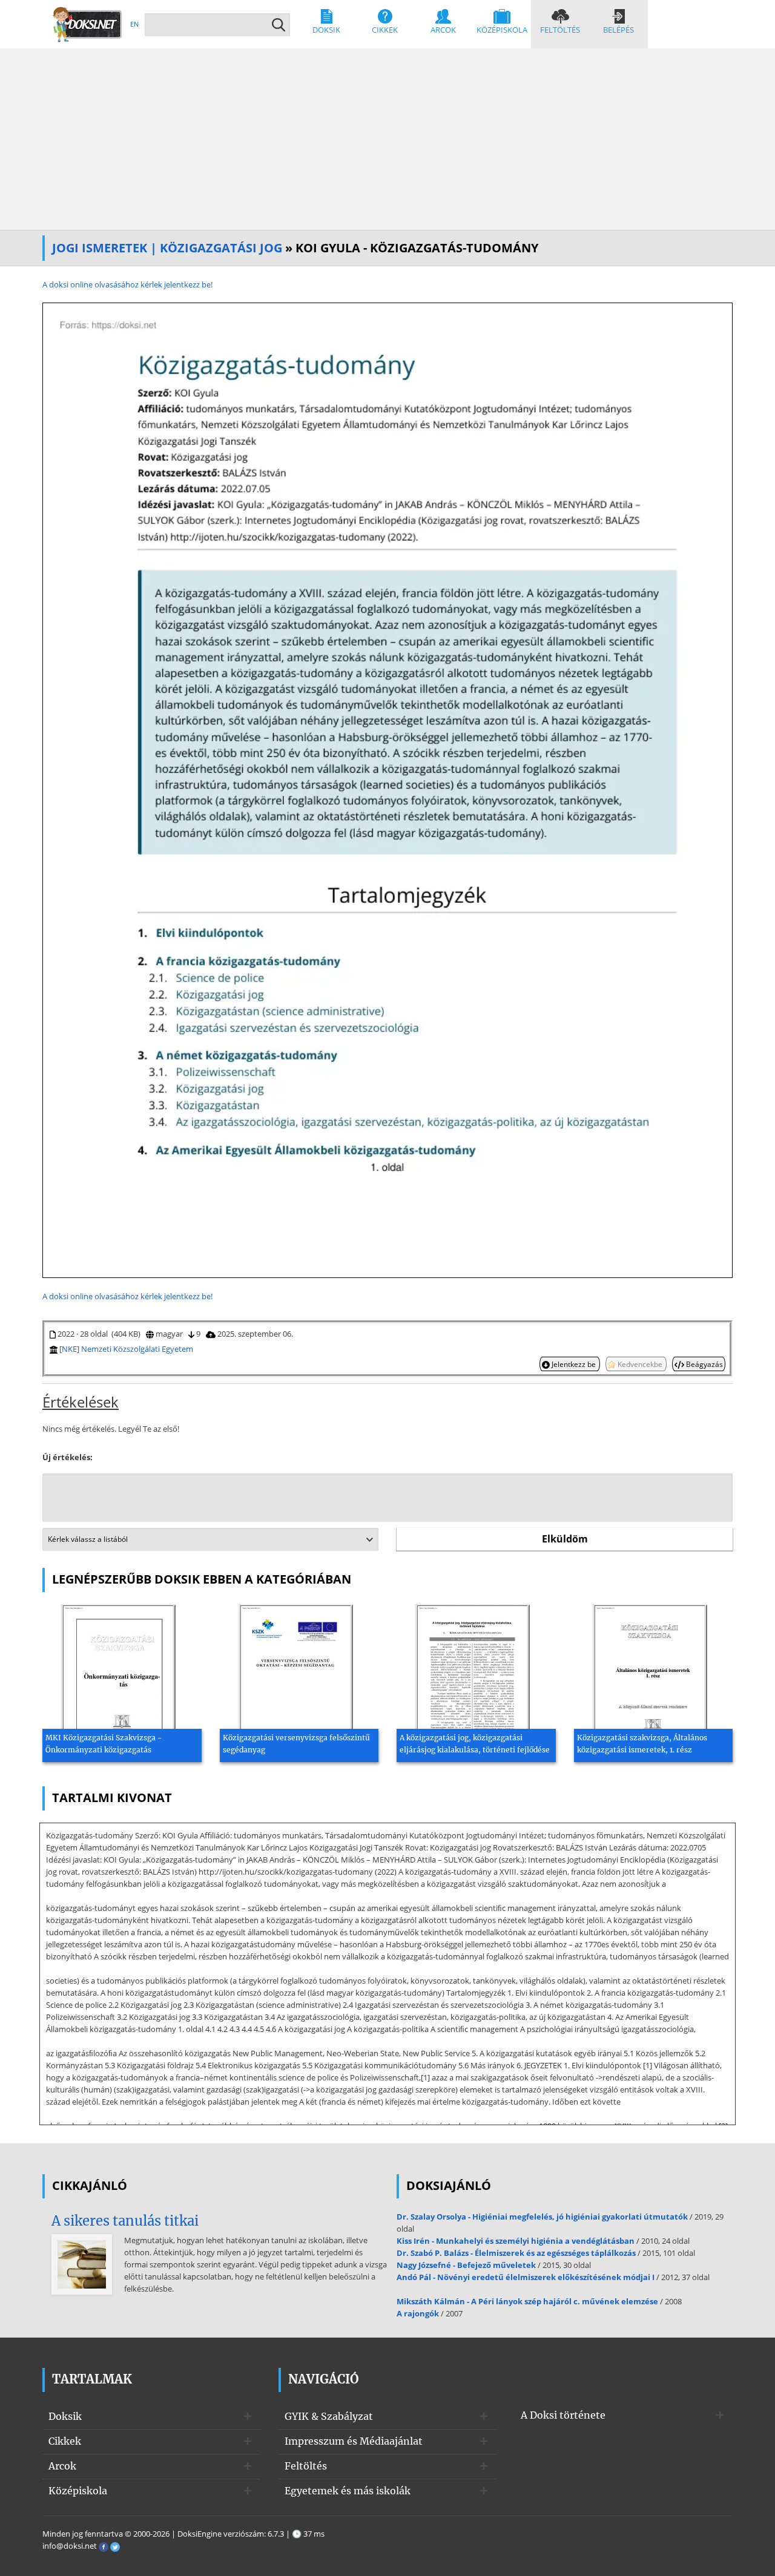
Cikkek (385, 30)
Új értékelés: (68, 1457)
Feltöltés (560, 30)
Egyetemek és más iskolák (348, 2491)
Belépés (618, 30)
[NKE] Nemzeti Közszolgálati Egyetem (126, 1349)
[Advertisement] (387, 139)
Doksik (326, 30)
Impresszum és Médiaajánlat (354, 2441)
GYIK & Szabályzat (329, 2416)
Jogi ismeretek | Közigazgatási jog (167, 248)
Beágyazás (704, 1364)
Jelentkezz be (574, 1364)
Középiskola (502, 30)
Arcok (443, 30)
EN (134, 24)
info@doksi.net (70, 2546)
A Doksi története (563, 2415)
